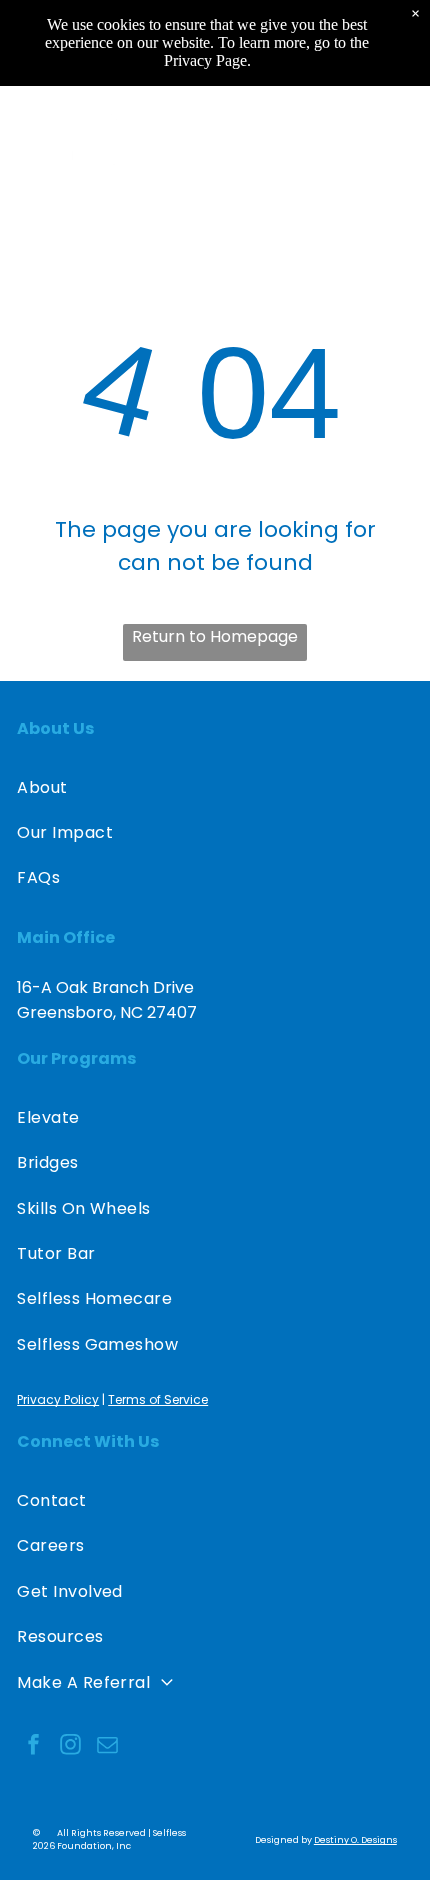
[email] (107, 1747)
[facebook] (33, 1747)
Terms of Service (158, 1399)
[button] (395, 142)
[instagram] (70, 1747)
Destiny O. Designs (355, 1840)
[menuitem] (215, 787)
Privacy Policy (58, 1399)
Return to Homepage (215, 636)
